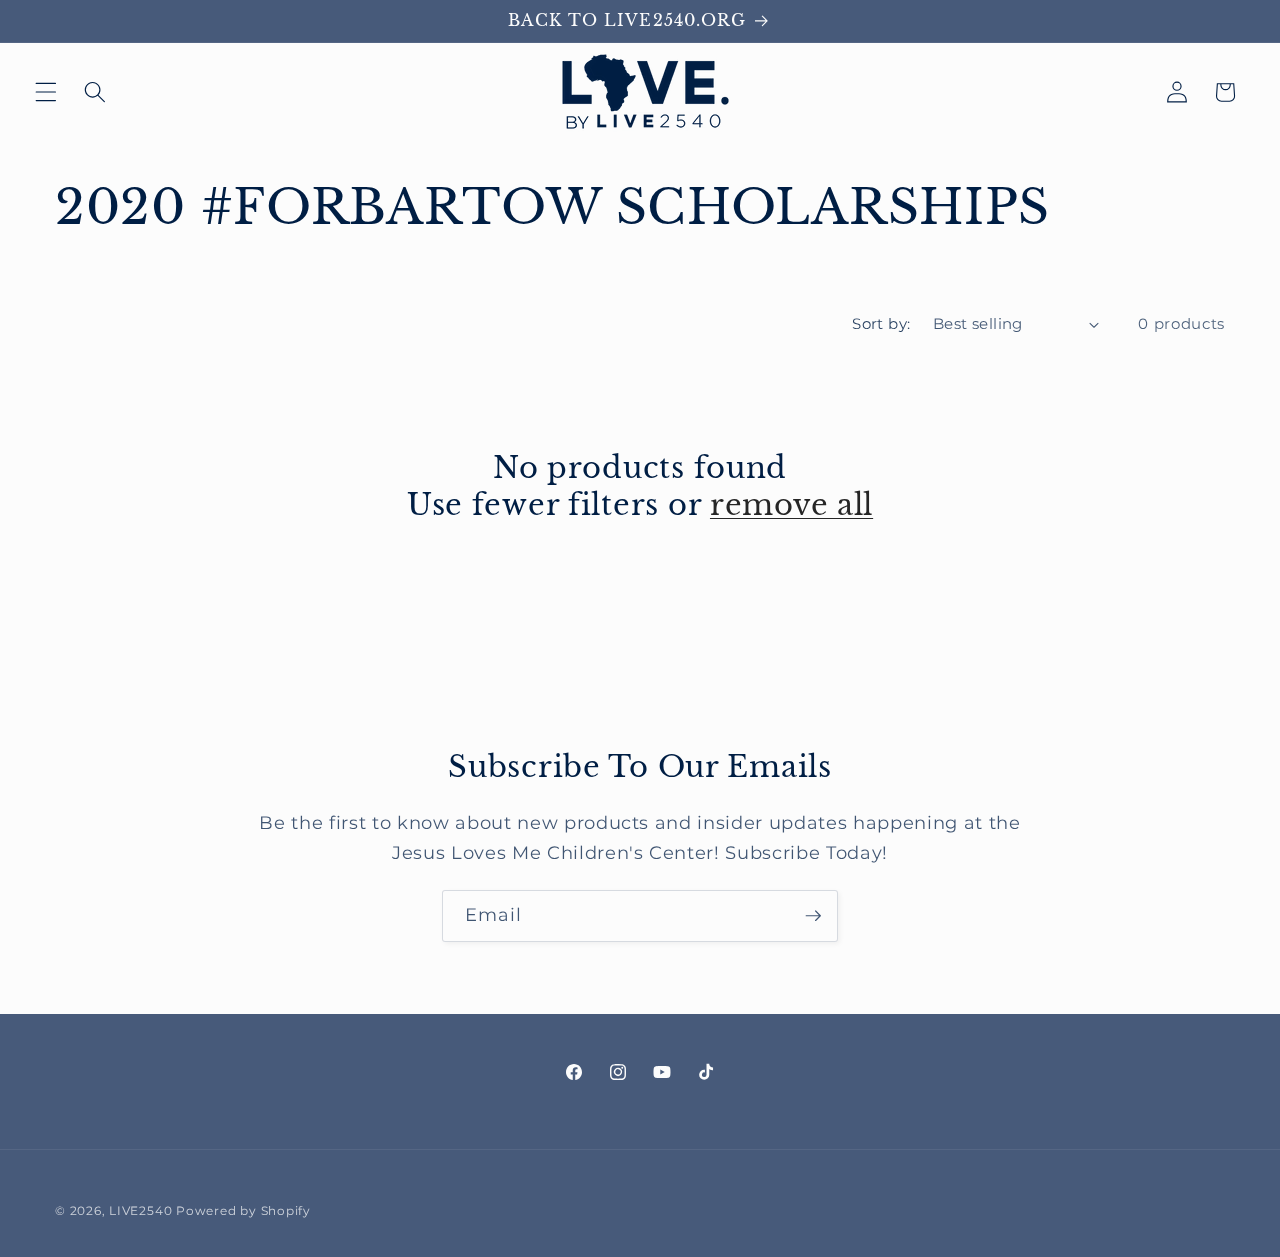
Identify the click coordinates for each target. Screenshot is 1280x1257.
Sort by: (881, 323)
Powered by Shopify (243, 1210)
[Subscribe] (813, 916)
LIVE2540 (140, 1210)
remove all (791, 505)
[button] (46, 92)
